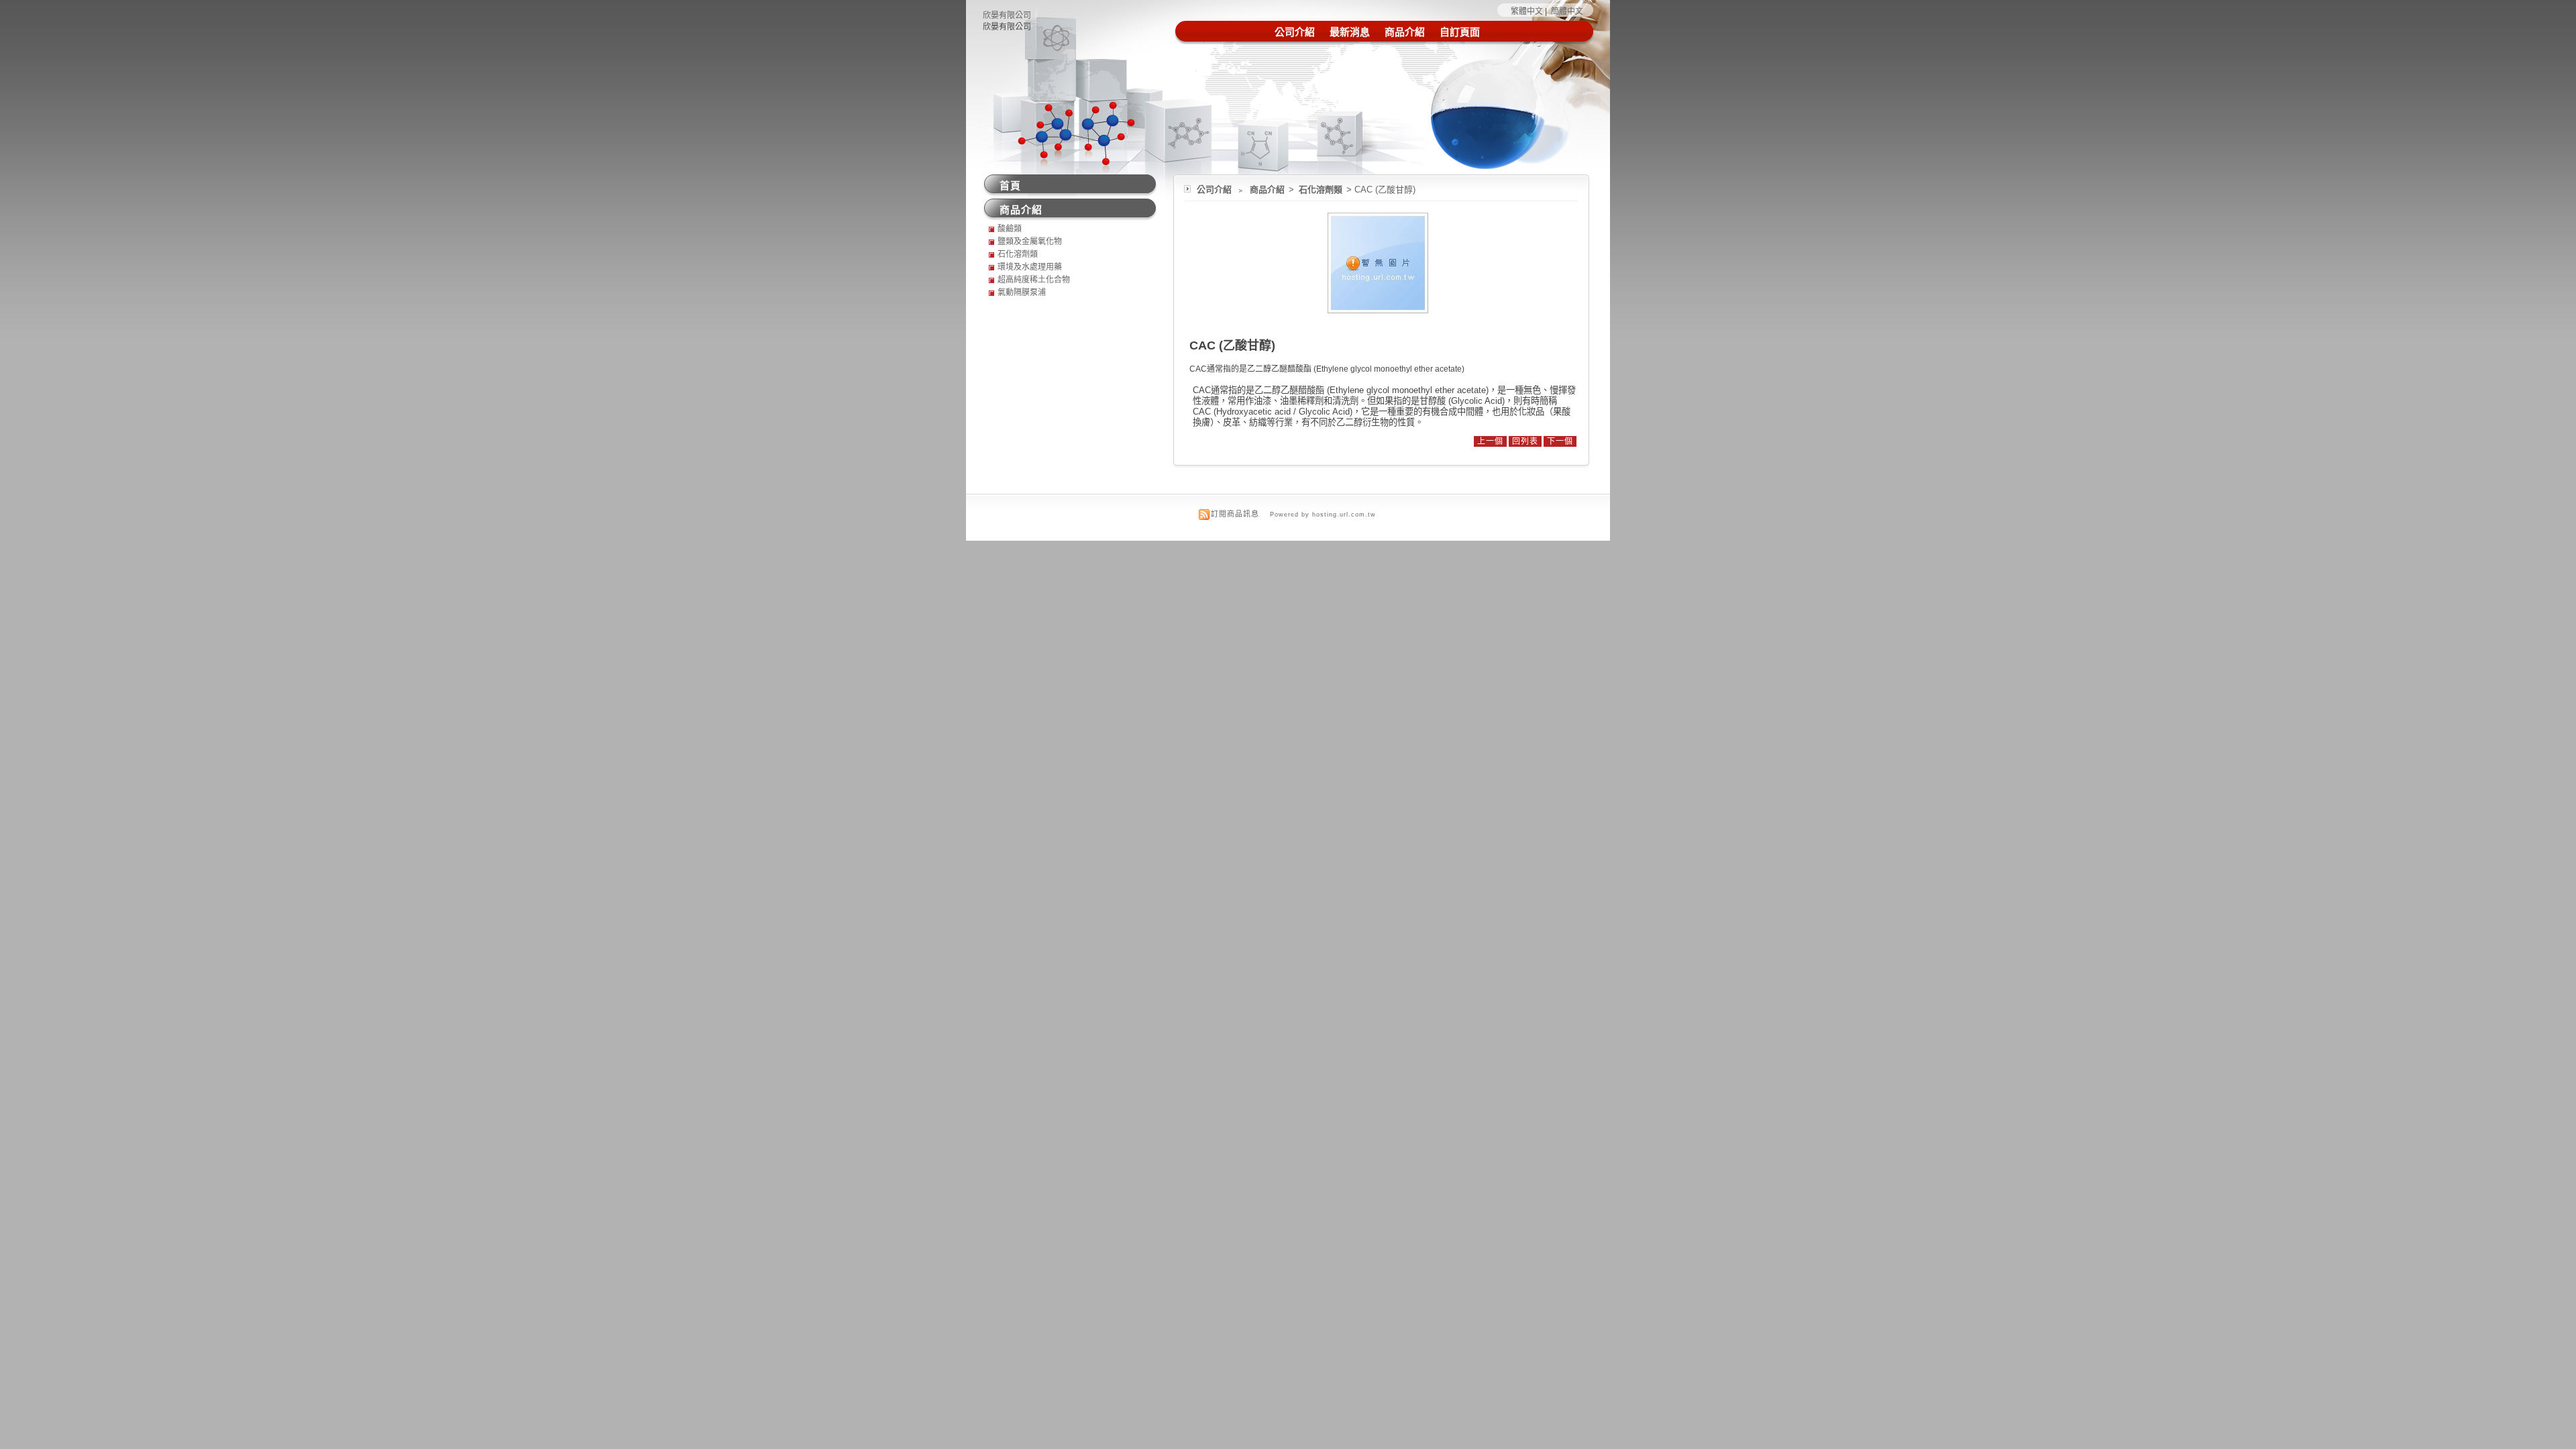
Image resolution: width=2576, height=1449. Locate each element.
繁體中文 (1527, 11)
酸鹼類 (1010, 229)
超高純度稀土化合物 (1034, 280)
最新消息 (1350, 32)
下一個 (1560, 441)
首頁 (1010, 185)
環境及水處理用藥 (1030, 267)
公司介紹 (1295, 32)
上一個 (1490, 441)
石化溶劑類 (1322, 190)
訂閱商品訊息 (1235, 514)
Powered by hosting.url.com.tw (1323, 515)
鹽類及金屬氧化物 (1030, 241)
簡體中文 (1567, 11)
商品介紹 (1405, 32)
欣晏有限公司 (1007, 15)
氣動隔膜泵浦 (1022, 292)
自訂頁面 (1460, 32)
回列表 (1525, 441)
